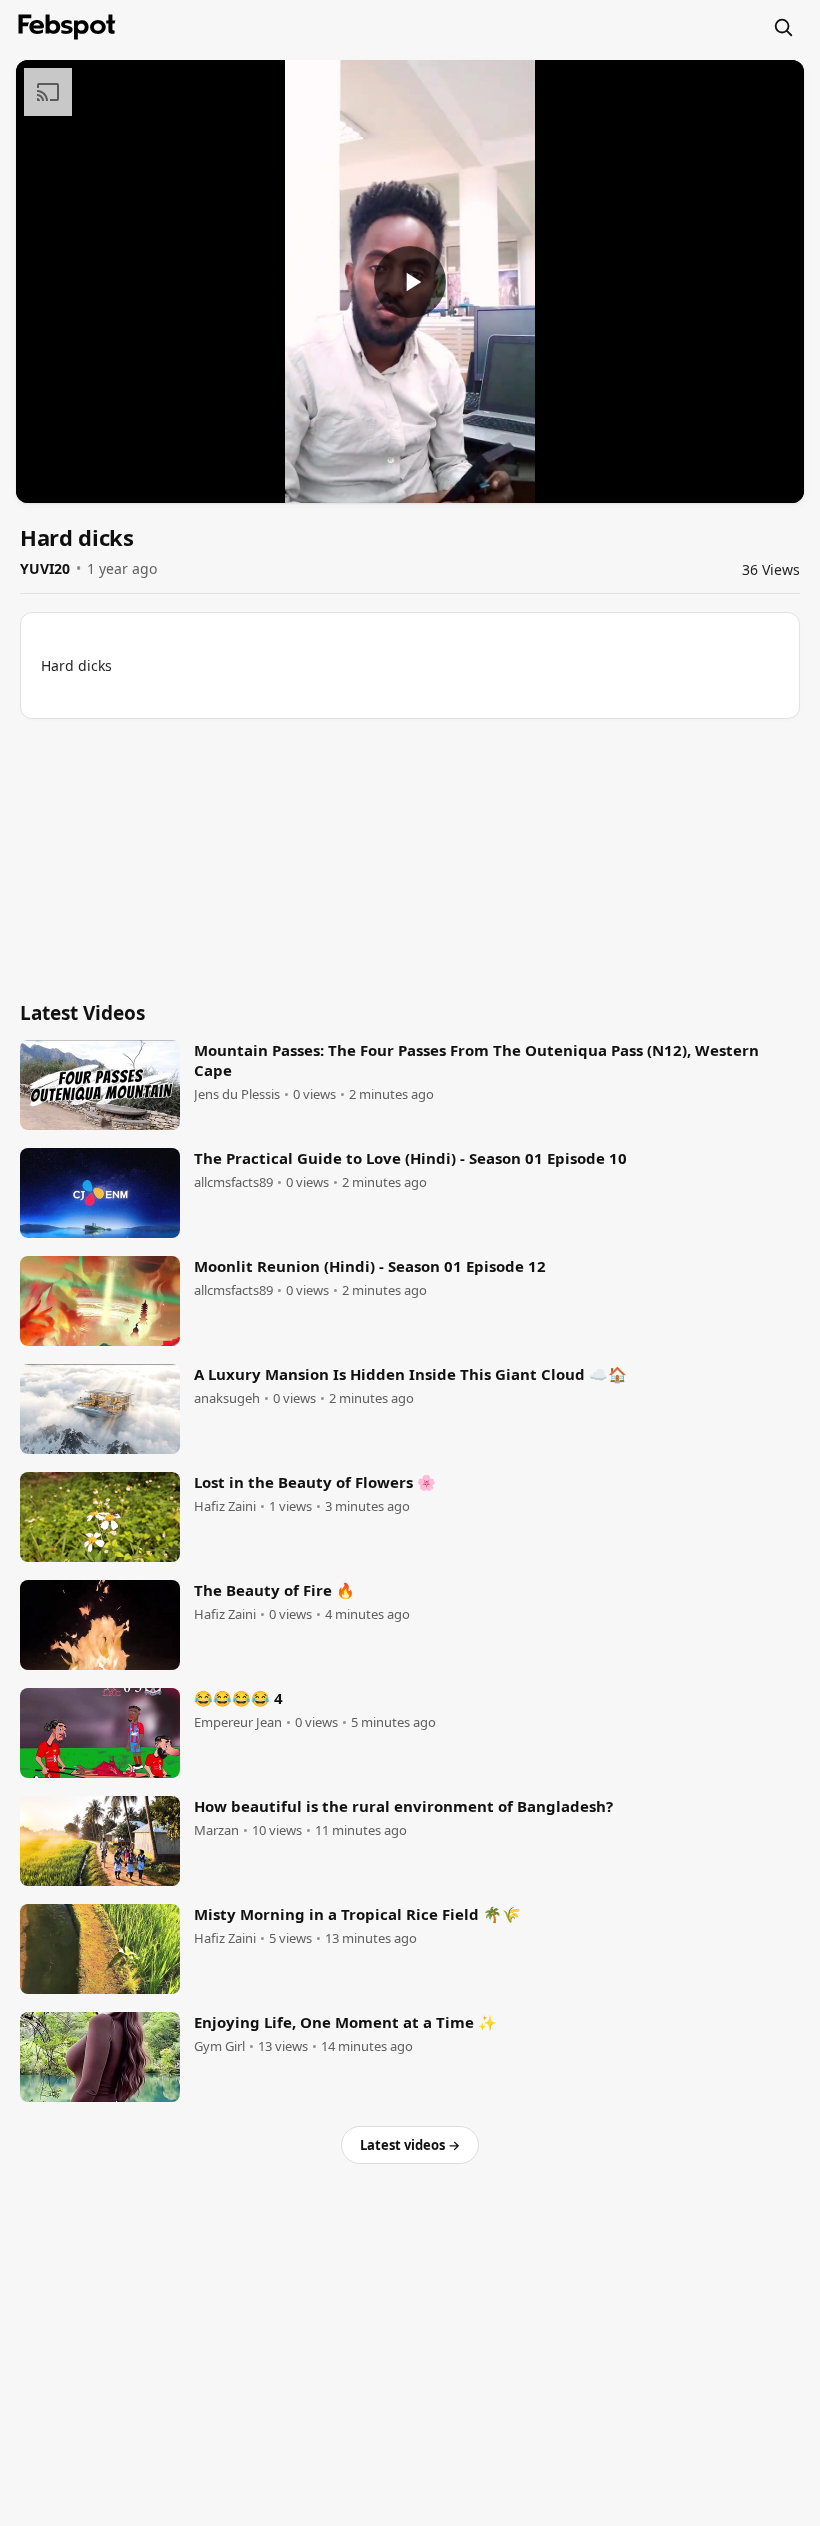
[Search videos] (783, 27)
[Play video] (410, 282)
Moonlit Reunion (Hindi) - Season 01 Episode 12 (370, 1266)
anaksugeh (227, 1398)
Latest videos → (410, 2145)
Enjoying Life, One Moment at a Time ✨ (345, 2022)
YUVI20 (45, 568)
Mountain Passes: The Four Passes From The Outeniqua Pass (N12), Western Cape (476, 1060)
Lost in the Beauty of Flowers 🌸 (315, 1482)
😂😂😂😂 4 (238, 1698)
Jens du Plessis (237, 1094)
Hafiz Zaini (225, 1506)
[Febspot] (67, 27)
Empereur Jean (238, 1722)
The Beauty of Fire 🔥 (274, 1590)
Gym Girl (219, 2046)
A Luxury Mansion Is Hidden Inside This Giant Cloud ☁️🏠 (410, 1374)
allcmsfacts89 (233, 1182)
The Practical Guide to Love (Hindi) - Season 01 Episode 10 (410, 1158)
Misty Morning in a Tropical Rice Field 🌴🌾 (357, 1914)
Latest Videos (82, 1013)
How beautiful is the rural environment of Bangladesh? (403, 1806)
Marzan (216, 1830)
